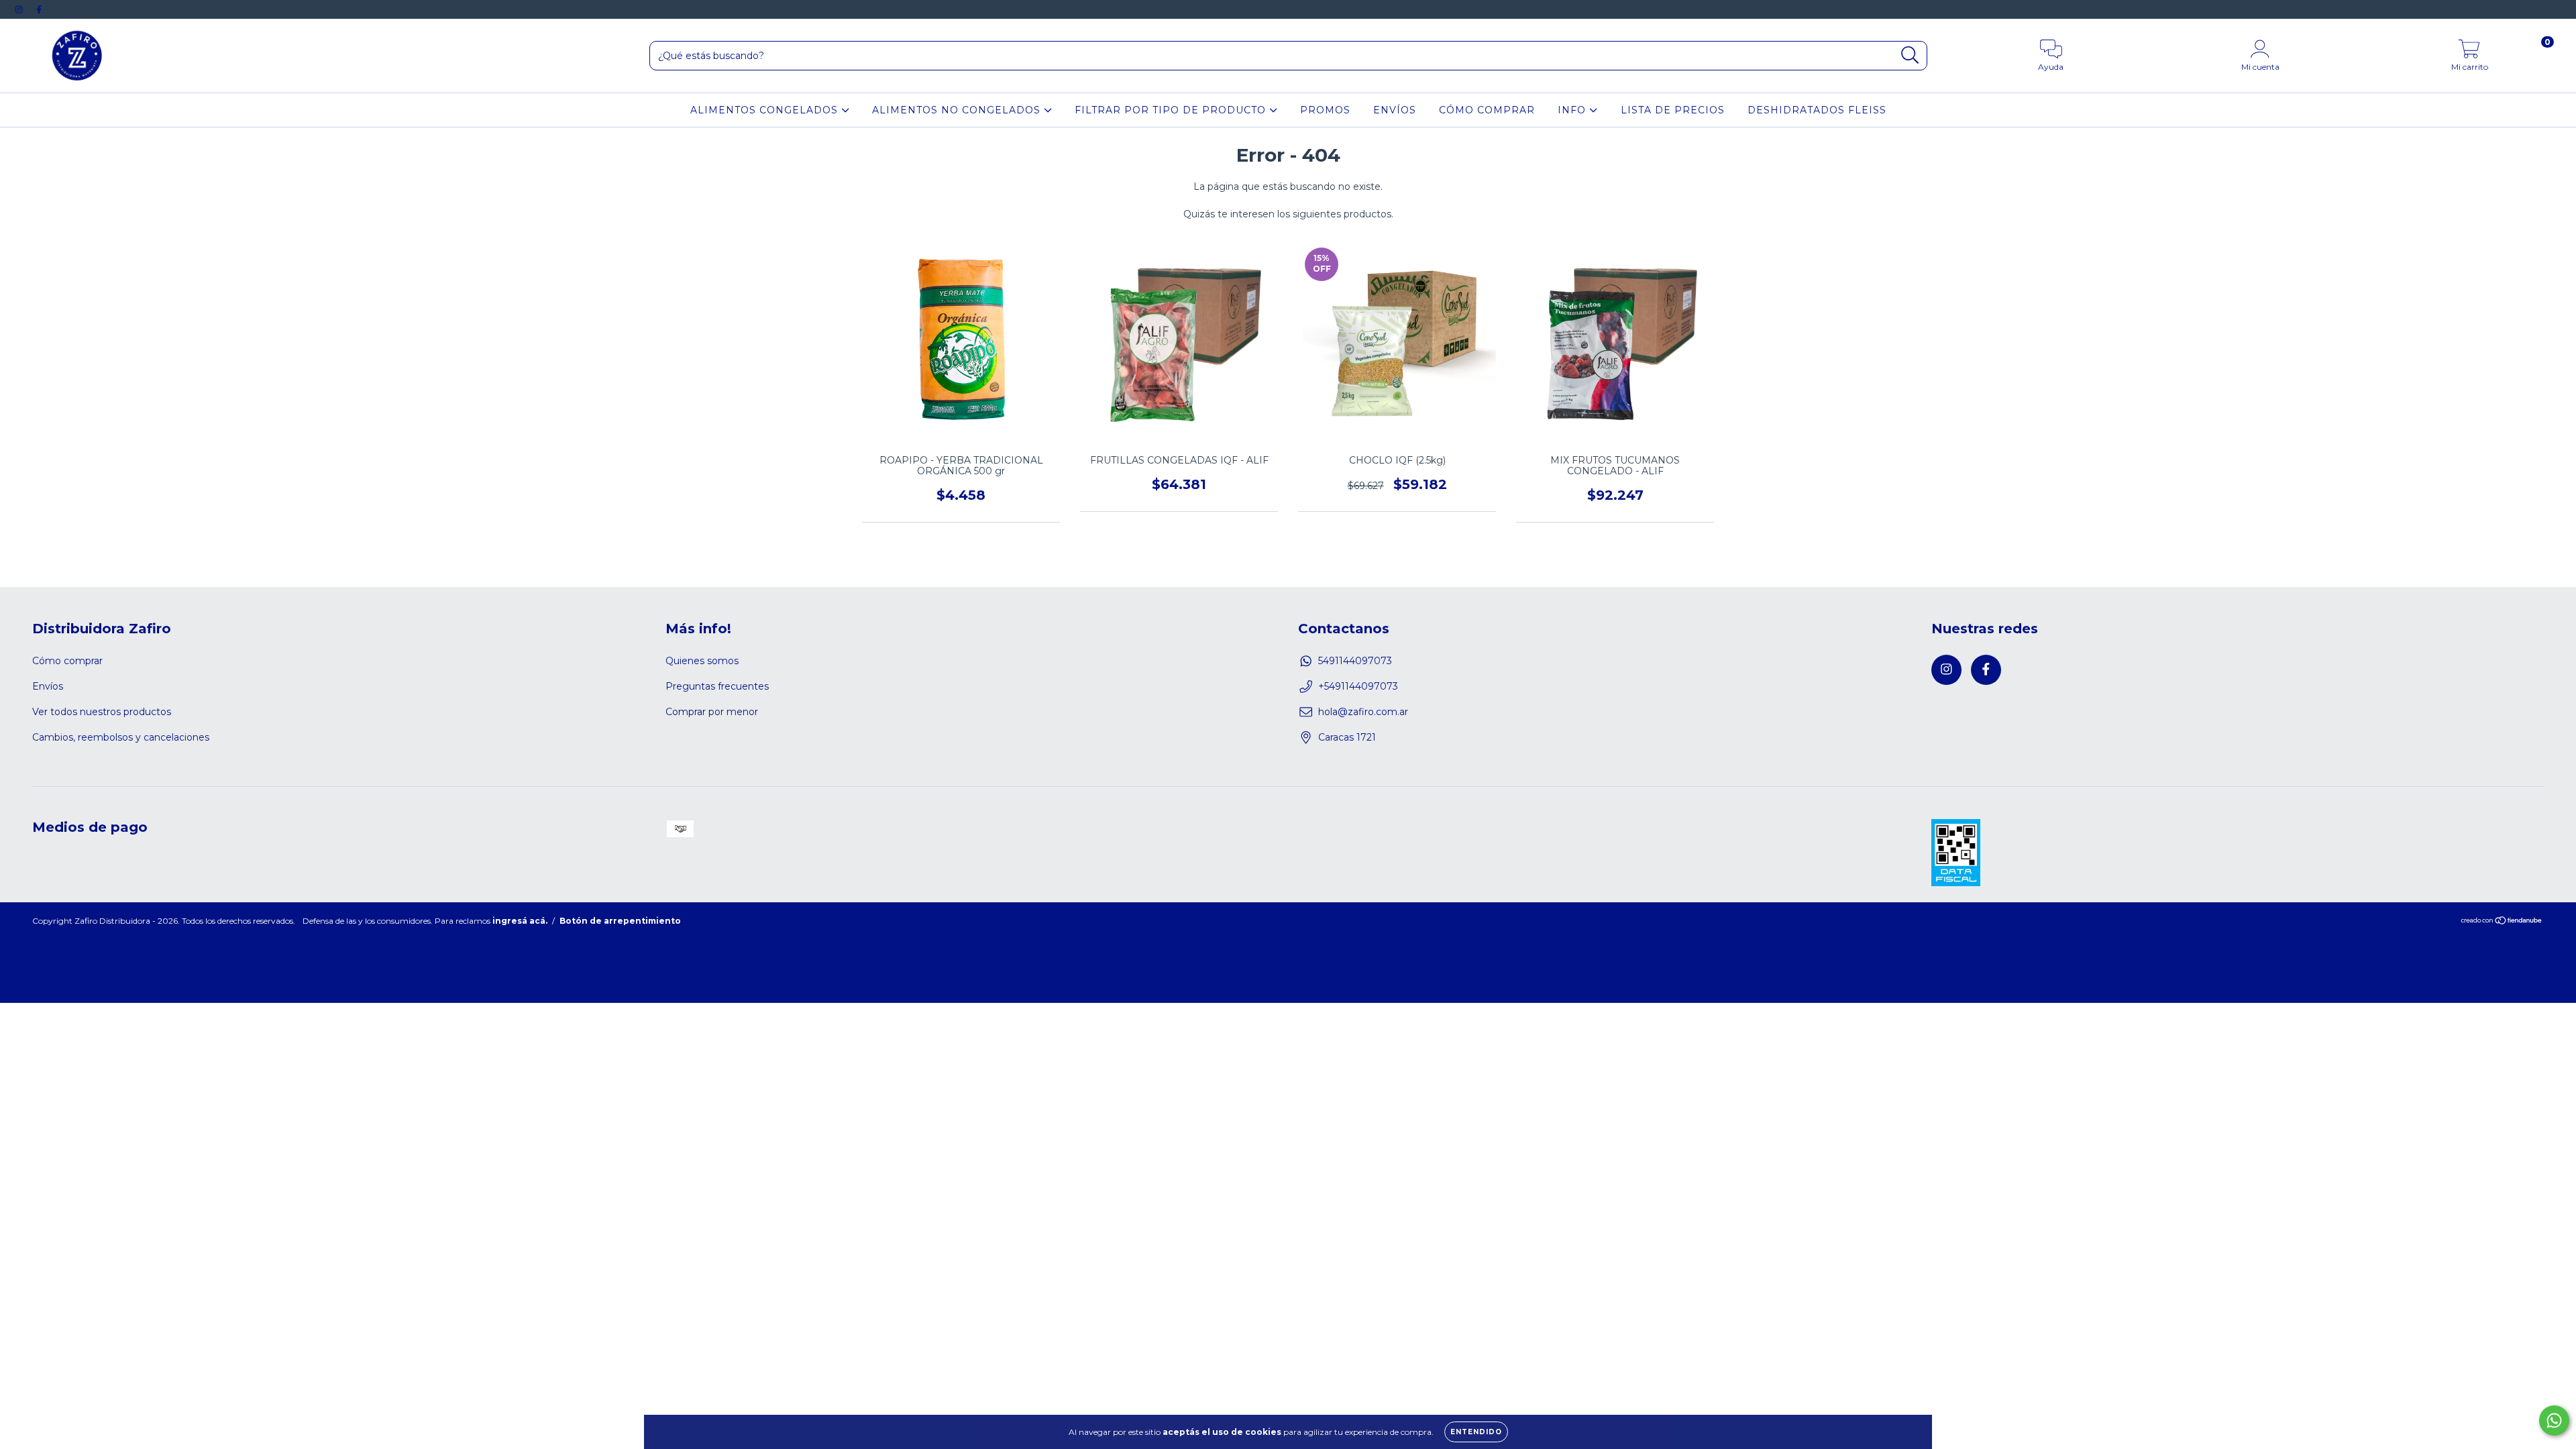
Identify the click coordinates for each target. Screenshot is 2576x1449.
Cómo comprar (67, 661)
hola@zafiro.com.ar (1363, 712)
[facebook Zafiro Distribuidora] (39, 9)
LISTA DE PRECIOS (1673, 110)
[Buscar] (1910, 55)
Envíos (48, 686)
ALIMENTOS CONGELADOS (766, 110)
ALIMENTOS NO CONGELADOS (958, 110)
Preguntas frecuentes (717, 686)
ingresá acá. (520, 921)
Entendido (1476, 1432)
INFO (1573, 110)
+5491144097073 (1358, 686)
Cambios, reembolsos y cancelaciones (121, 737)
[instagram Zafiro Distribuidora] (20, 9)
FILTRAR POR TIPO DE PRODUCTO (1172, 110)
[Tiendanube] (2502, 921)
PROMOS (1325, 110)
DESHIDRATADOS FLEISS (1817, 110)
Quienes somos (702, 661)
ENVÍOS (1395, 110)
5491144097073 (1355, 661)
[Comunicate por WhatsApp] (2554, 1420)
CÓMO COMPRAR (1487, 110)
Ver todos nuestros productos (102, 712)
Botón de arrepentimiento (620, 921)
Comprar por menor (712, 712)
